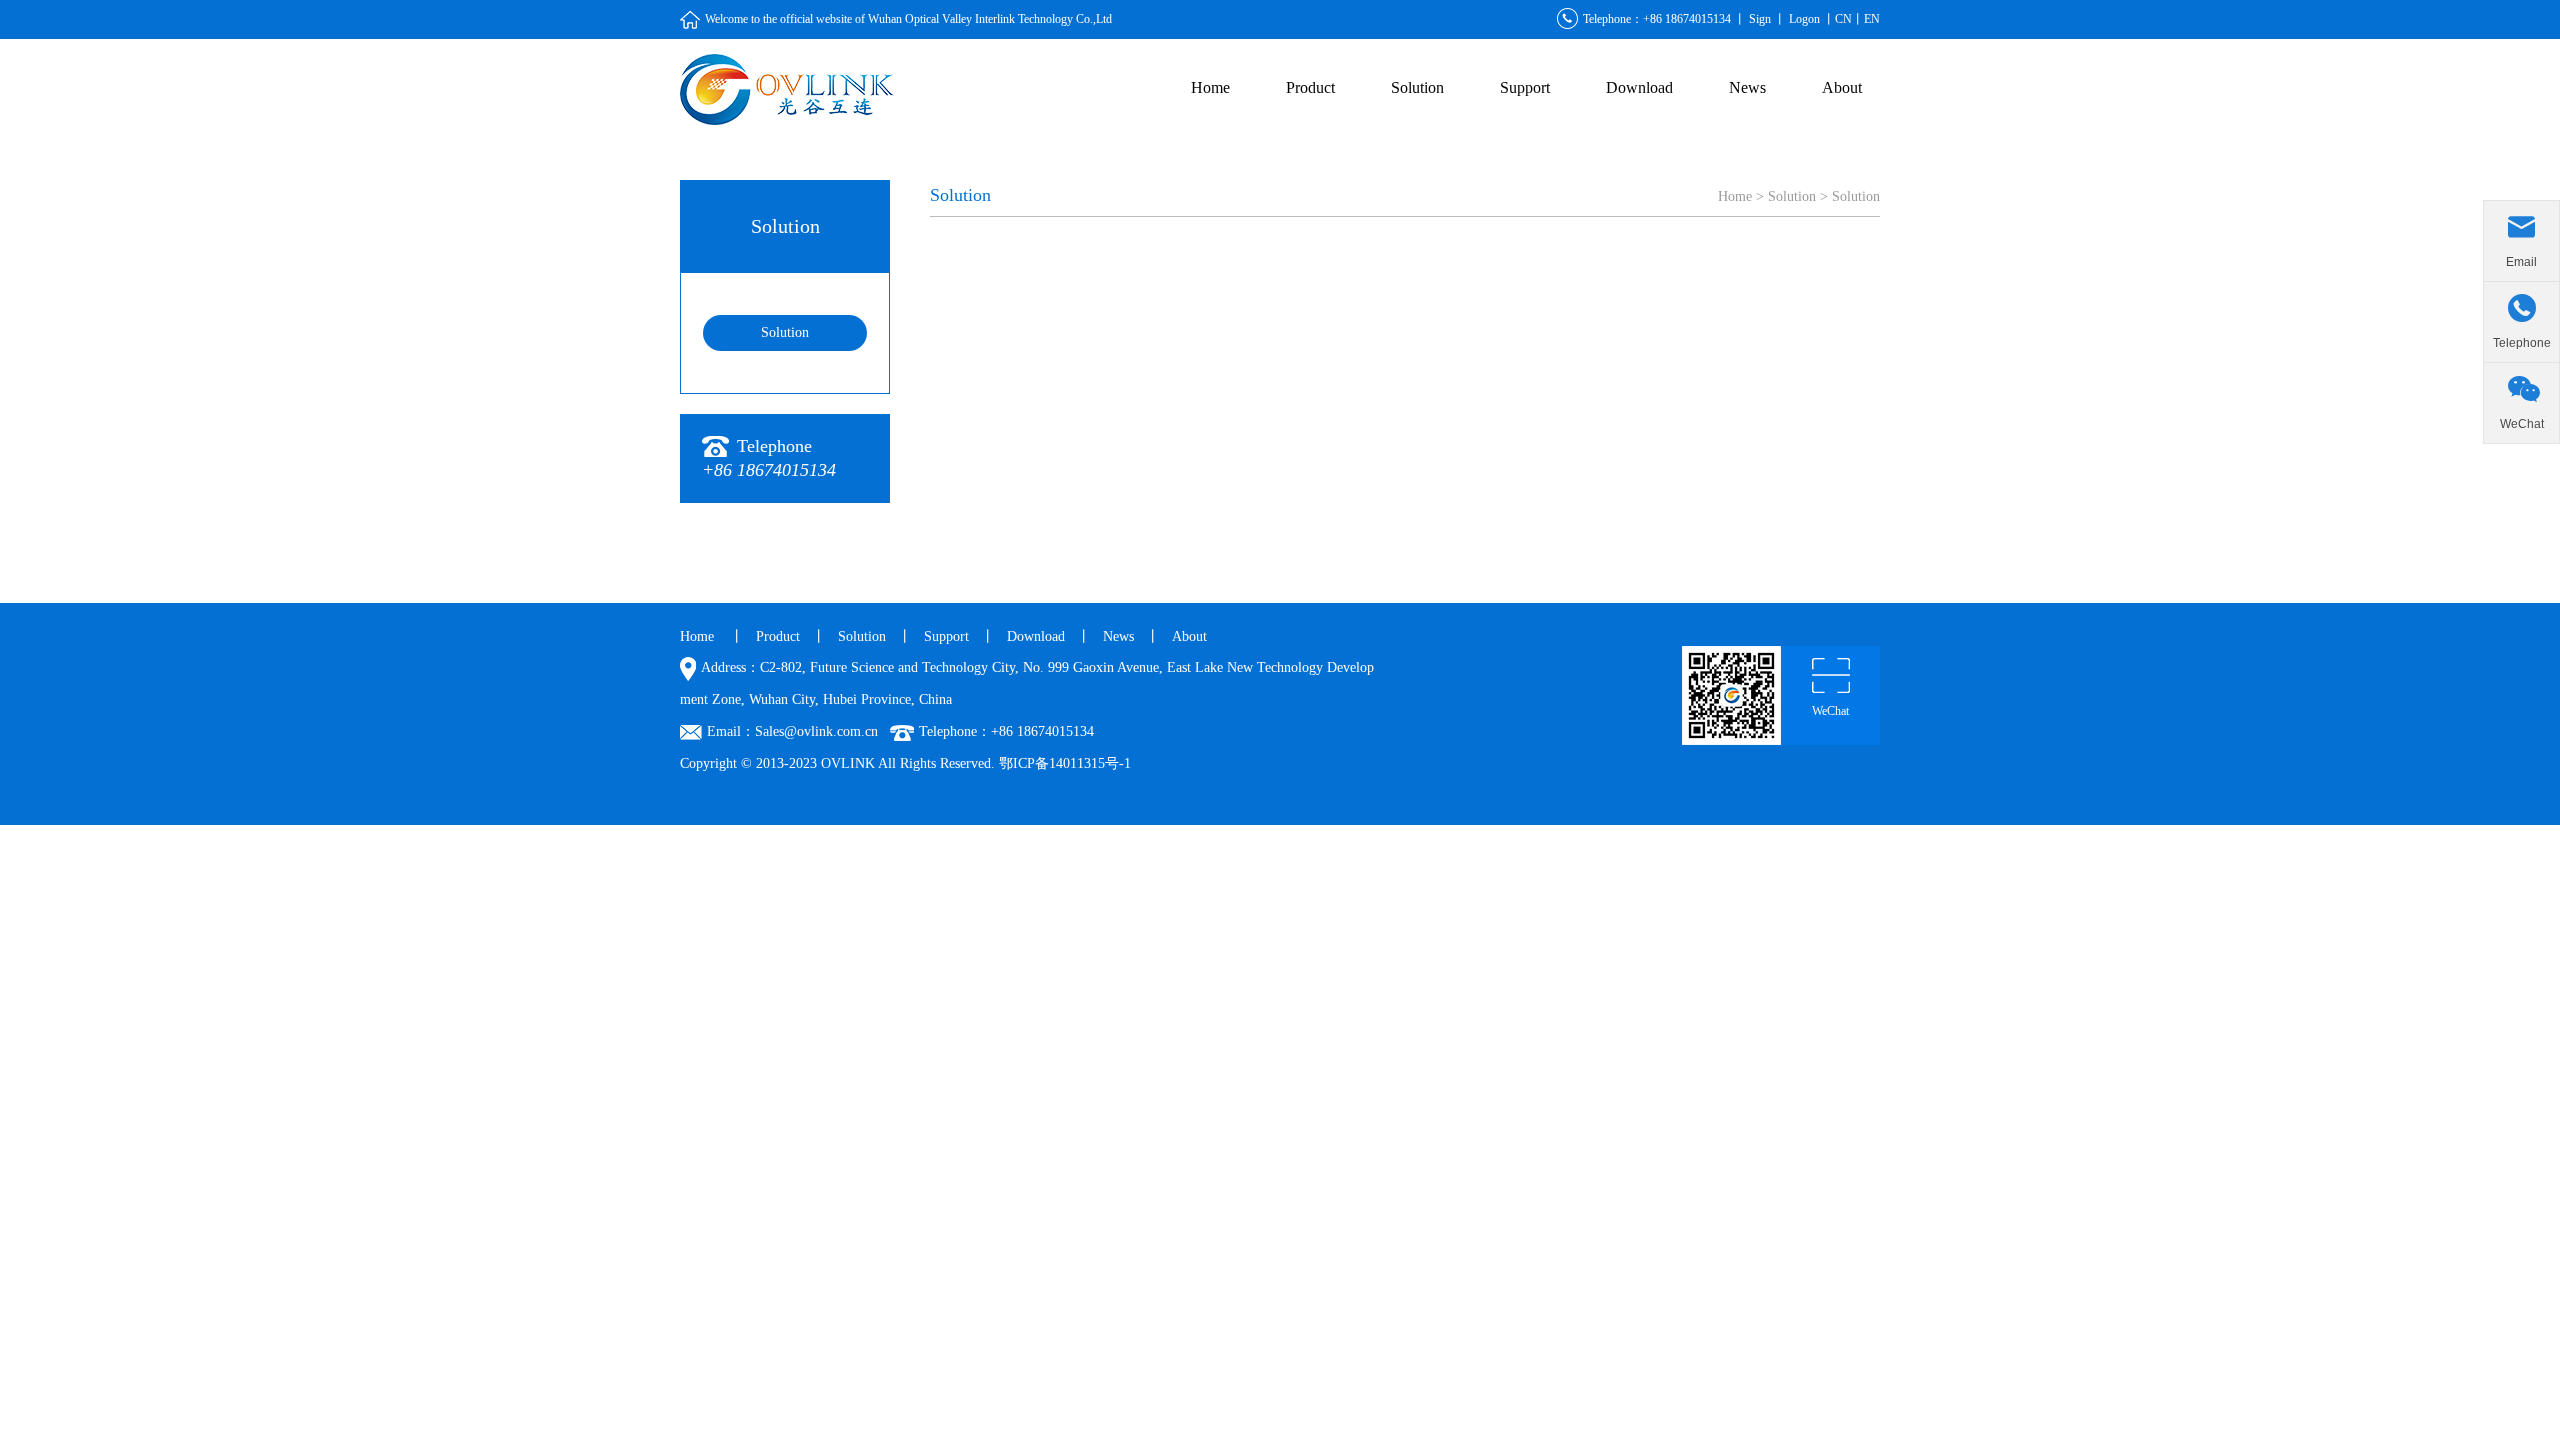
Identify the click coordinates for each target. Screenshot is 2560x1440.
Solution (1417, 87)
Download (1639, 87)
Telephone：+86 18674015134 (1657, 19)
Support (1525, 87)
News (1747, 87)
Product (1310, 87)
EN (1872, 19)
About (1842, 87)
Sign (1760, 19)
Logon (1804, 19)
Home (1210, 87)
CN (1843, 19)
